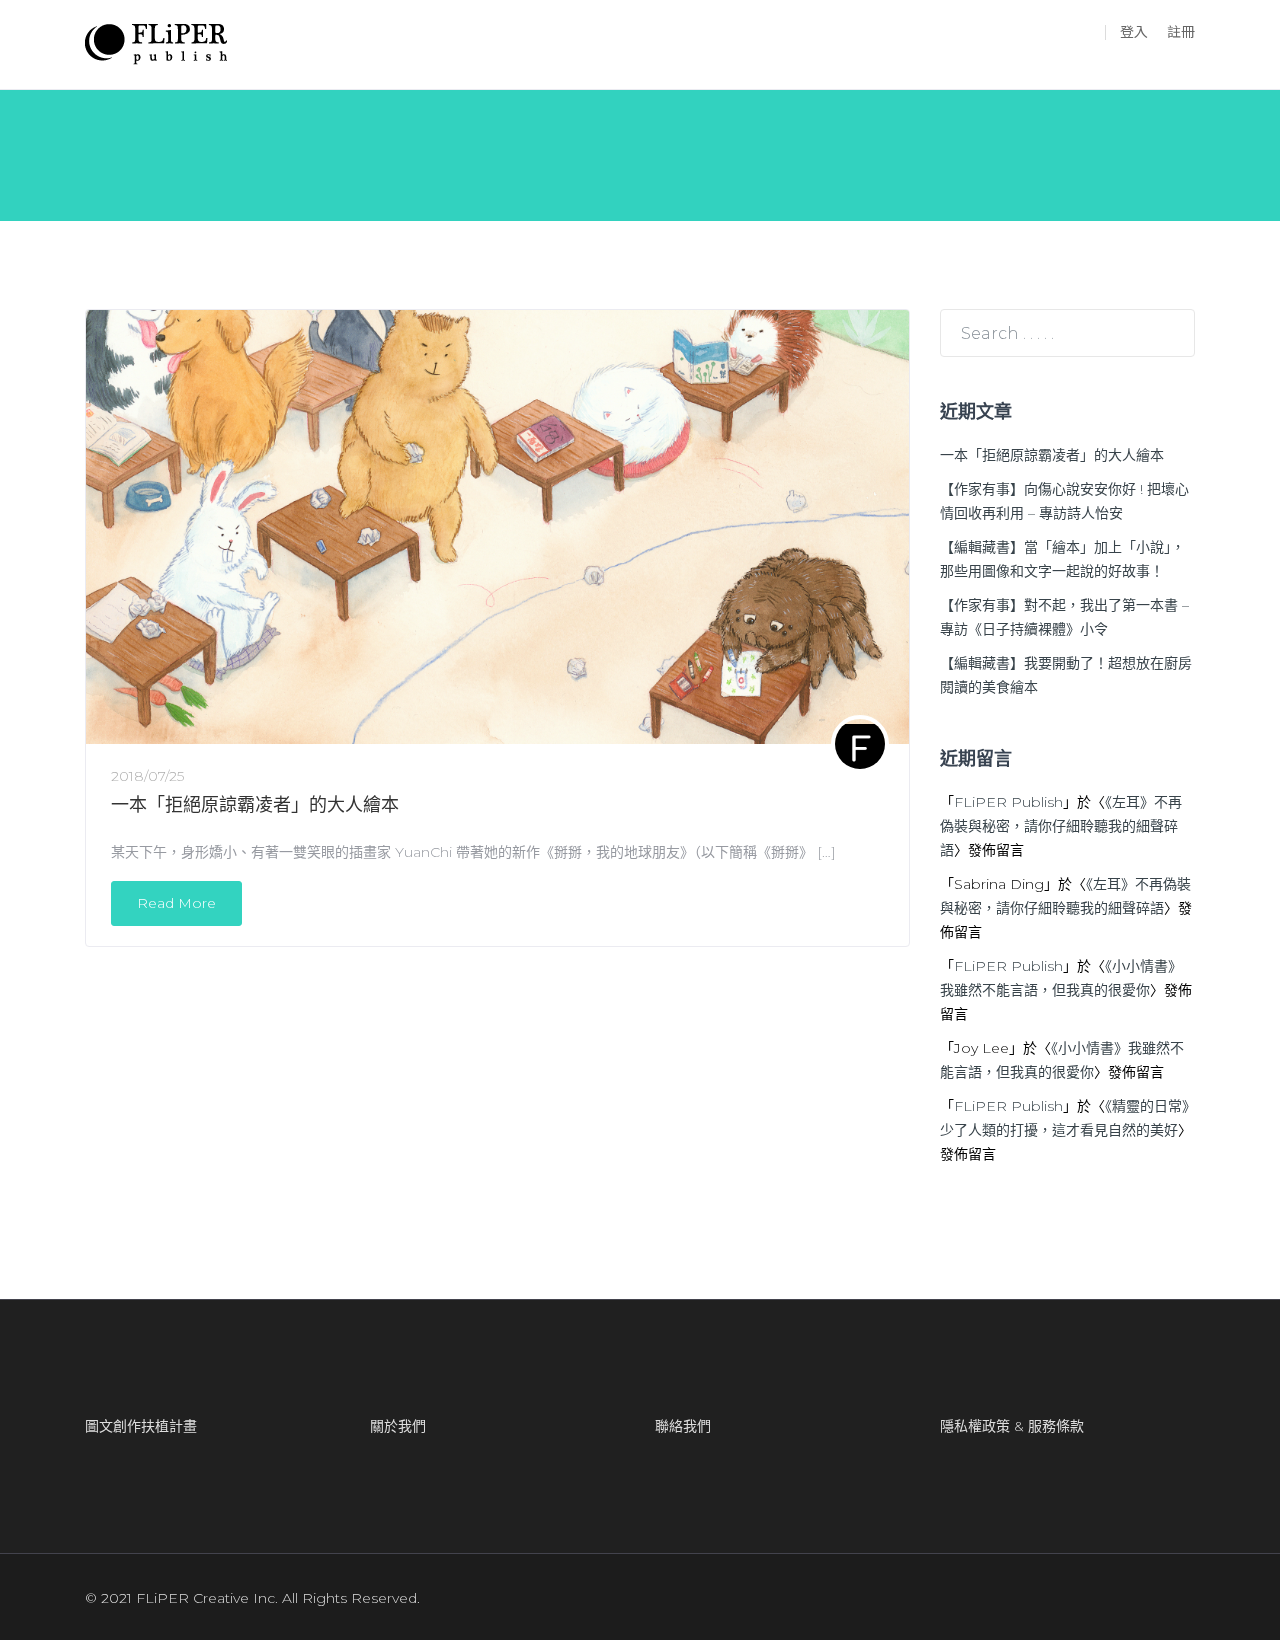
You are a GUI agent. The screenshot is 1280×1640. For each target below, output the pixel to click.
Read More (176, 903)
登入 (1134, 32)
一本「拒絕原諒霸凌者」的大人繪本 (255, 805)
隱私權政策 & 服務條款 (1012, 1426)
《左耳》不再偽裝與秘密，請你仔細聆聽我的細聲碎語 (1061, 826)
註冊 (1181, 32)
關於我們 (398, 1426)
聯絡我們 (683, 1426)
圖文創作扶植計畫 (141, 1426)
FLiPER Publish (1008, 802)
